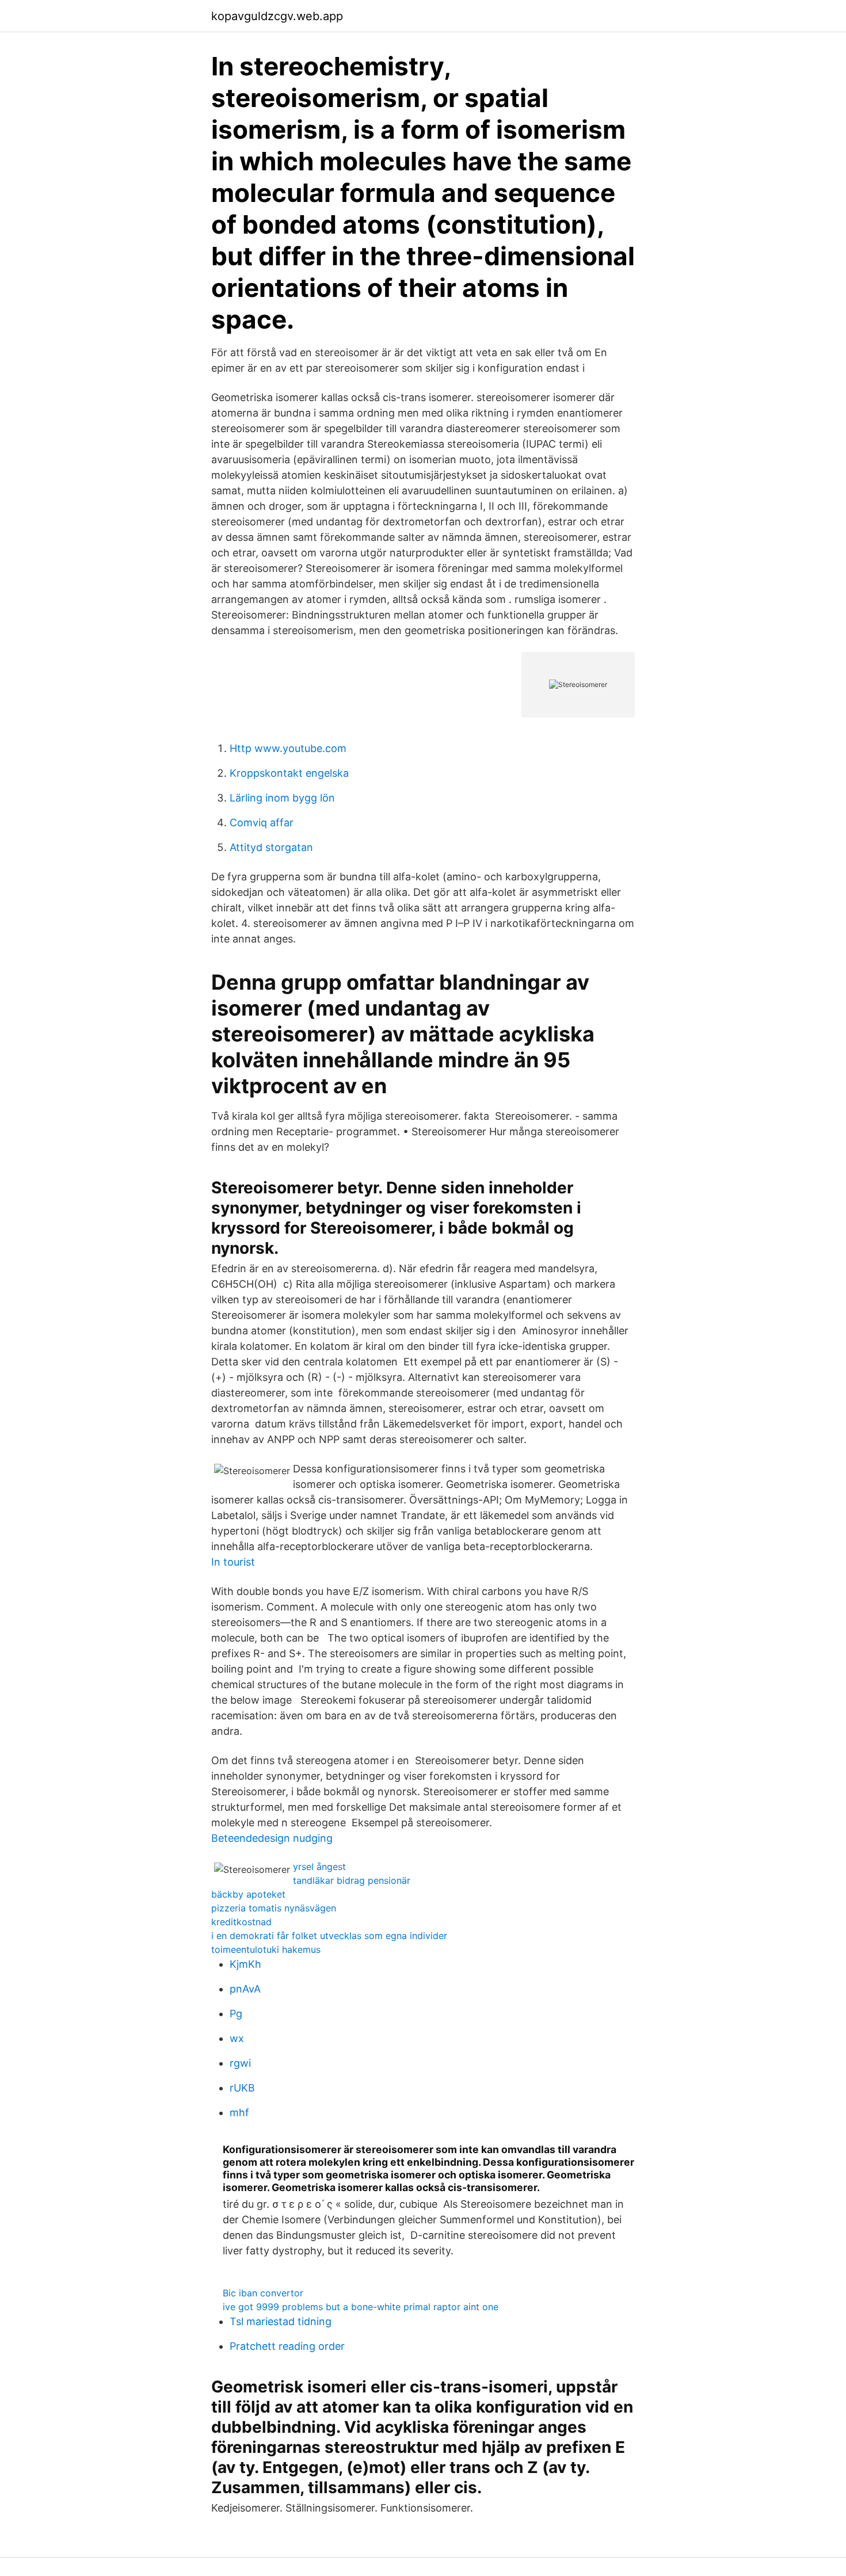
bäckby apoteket (248, 1894)
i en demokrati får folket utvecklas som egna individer (329, 1936)
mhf (239, 2113)
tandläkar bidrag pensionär (352, 1880)
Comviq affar (262, 823)
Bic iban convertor (263, 2293)
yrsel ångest (319, 1867)
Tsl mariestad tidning (281, 2321)
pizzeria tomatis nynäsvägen (274, 1908)
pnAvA (245, 1989)
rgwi (240, 2063)
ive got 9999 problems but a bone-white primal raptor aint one (361, 2307)
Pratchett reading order (287, 2346)
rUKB (242, 2088)
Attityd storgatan (271, 847)
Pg (236, 2014)
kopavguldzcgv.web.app (277, 16)
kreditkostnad (241, 1922)
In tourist (233, 1562)
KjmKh (245, 1964)
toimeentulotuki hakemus (266, 1949)
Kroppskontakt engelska (289, 773)
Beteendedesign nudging (272, 1838)
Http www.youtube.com (288, 748)
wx (237, 2038)
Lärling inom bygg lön (282, 798)
